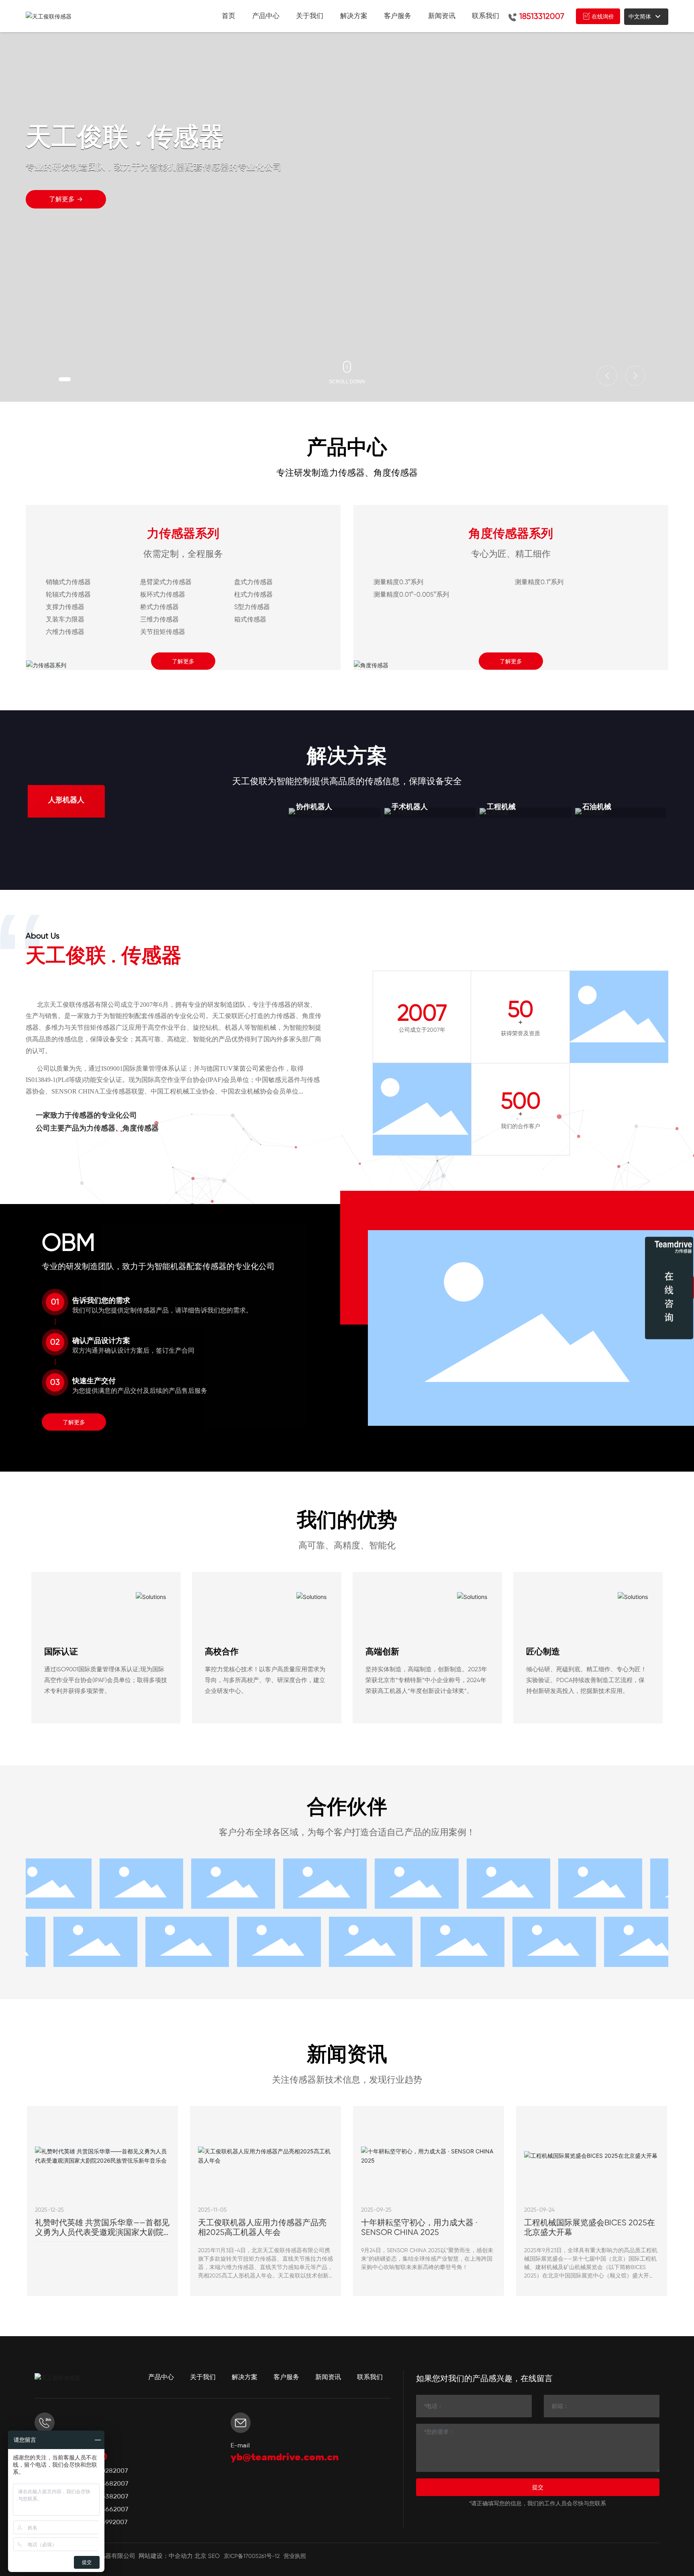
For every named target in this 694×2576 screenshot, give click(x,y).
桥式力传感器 (159, 607)
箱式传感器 (250, 619)
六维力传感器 (65, 632)
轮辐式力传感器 (68, 594)
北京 (200, 2556)
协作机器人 (314, 807)
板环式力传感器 (163, 594)
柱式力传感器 (253, 594)
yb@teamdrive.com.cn (285, 2457)
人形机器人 (66, 800)
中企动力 (181, 2556)
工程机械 (501, 807)
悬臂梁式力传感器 (166, 582)
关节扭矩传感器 (163, 632)
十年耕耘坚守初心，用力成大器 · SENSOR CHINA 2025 (419, 2227)
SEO (214, 2556)
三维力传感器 (159, 619)
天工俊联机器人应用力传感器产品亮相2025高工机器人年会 (262, 2227)
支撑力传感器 (65, 607)
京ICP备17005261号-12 (252, 2556)
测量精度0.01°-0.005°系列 (411, 594)
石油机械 (597, 807)
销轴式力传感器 (68, 582)
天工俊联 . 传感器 (104, 955)
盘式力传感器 (253, 582)
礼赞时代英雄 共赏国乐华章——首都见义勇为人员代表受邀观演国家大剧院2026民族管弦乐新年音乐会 (102, 2232)
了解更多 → (66, 199)
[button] (65, 379)
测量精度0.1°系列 (539, 582)
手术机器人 (410, 807)
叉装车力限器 (65, 619)
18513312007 (542, 16)
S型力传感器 (252, 607)
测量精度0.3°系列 (398, 582)
